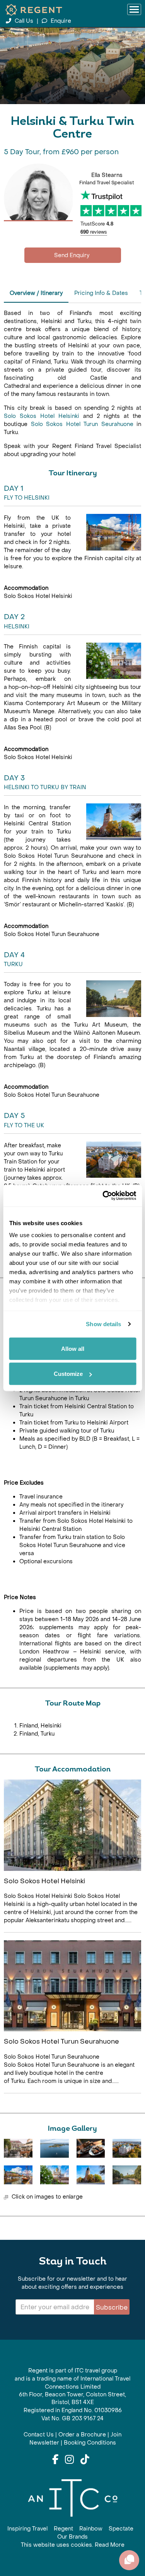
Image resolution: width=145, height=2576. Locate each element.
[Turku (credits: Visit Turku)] (18, 2148)
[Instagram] (69, 2460)
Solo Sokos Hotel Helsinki (42, 416)
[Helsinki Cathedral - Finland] (55, 2175)
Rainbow (91, 2529)
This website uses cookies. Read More (73, 2545)
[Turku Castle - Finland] (127, 2148)
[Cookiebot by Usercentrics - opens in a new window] (103, 1196)
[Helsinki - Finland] (18, 2175)
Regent (63, 2529)
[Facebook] (55, 2460)
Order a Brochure (82, 2435)
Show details (103, 1324)
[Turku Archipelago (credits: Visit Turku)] (55, 2148)
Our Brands (72, 2537)
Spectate (121, 2529)
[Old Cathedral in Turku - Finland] (91, 2175)
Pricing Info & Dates (101, 293)
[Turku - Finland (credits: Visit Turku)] (127, 2175)
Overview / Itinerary (36, 293)
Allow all (73, 1348)
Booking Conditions (90, 2443)
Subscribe (112, 2307)
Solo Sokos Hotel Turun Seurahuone (82, 424)
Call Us (24, 21)
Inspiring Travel (27, 2529)
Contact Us (39, 2435)
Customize (68, 1374)
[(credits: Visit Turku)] (91, 2148)
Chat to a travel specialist (73, 255)
